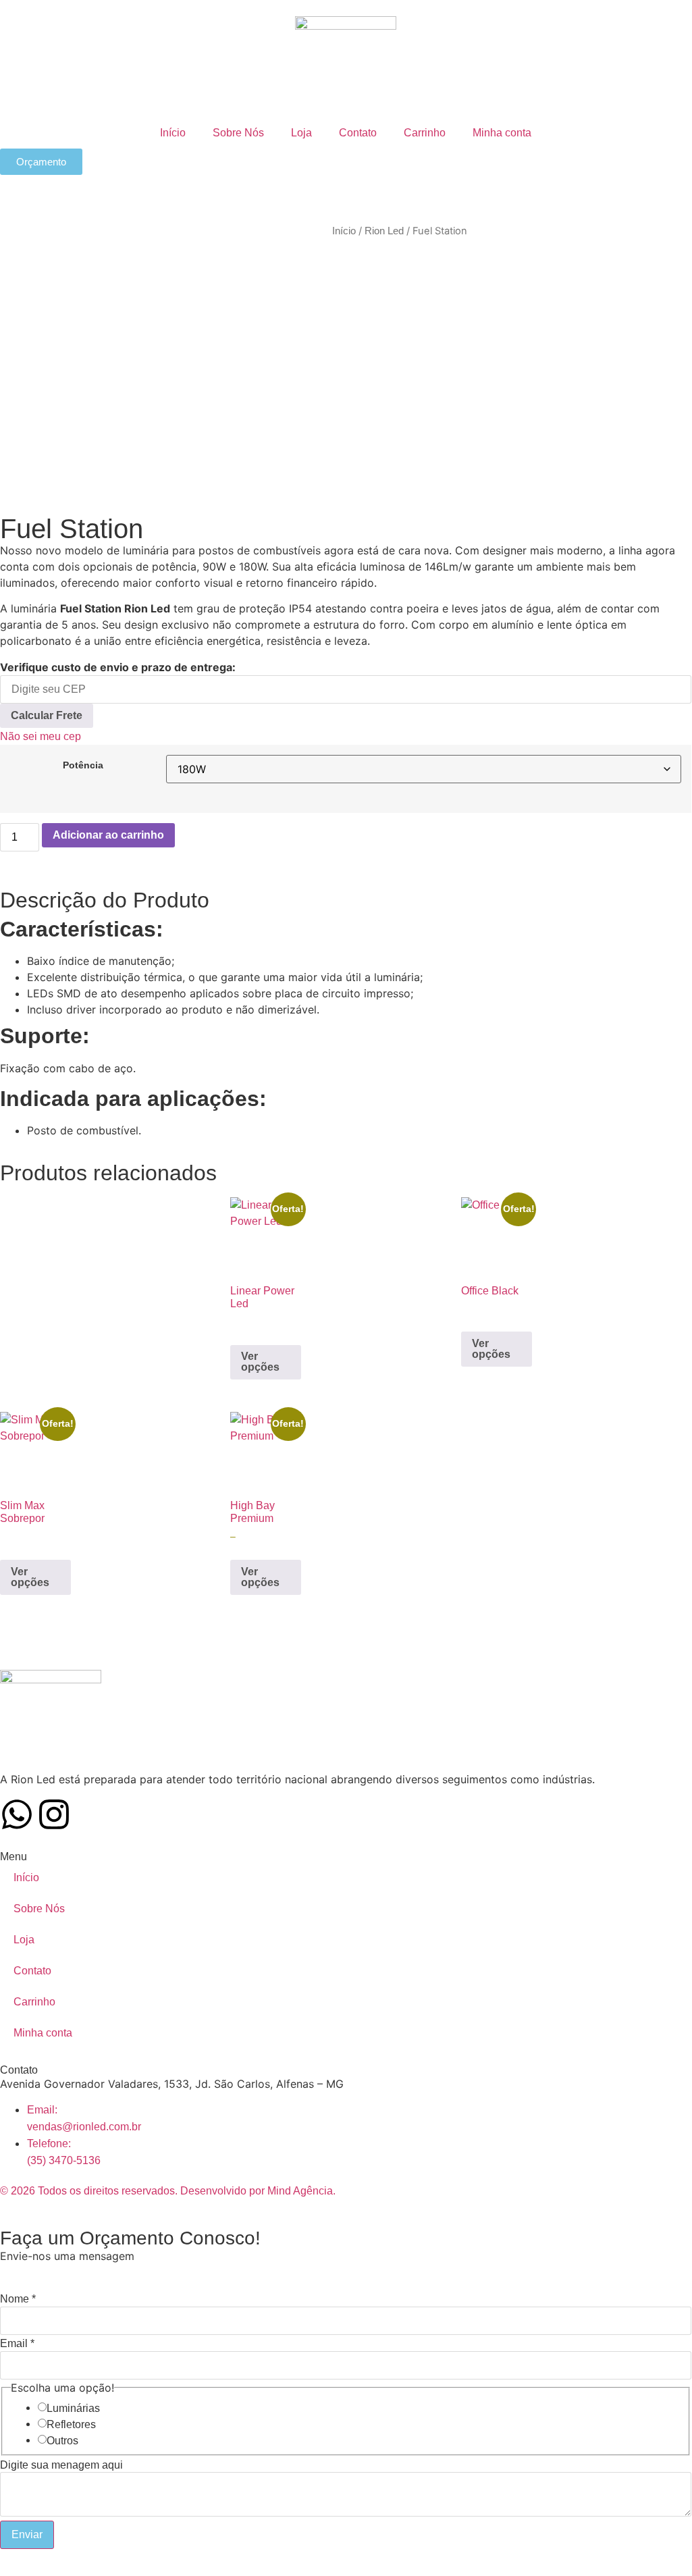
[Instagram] (54, 1814)
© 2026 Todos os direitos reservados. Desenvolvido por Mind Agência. (168, 2191)
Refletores (71, 2425)
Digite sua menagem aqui (61, 2465)
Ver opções (260, 1362)
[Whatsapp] (17, 1814)
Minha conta (502, 133)
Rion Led (384, 231)
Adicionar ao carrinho (108, 835)
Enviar (27, 2534)
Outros (62, 2441)
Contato (358, 133)
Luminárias (73, 2409)
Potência (83, 765)
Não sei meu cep (41, 736)
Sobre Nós (238, 133)
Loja (301, 133)
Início (173, 133)
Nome (18, 2299)
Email (17, 2344)
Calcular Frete (47, 715)
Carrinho (425, 133)
